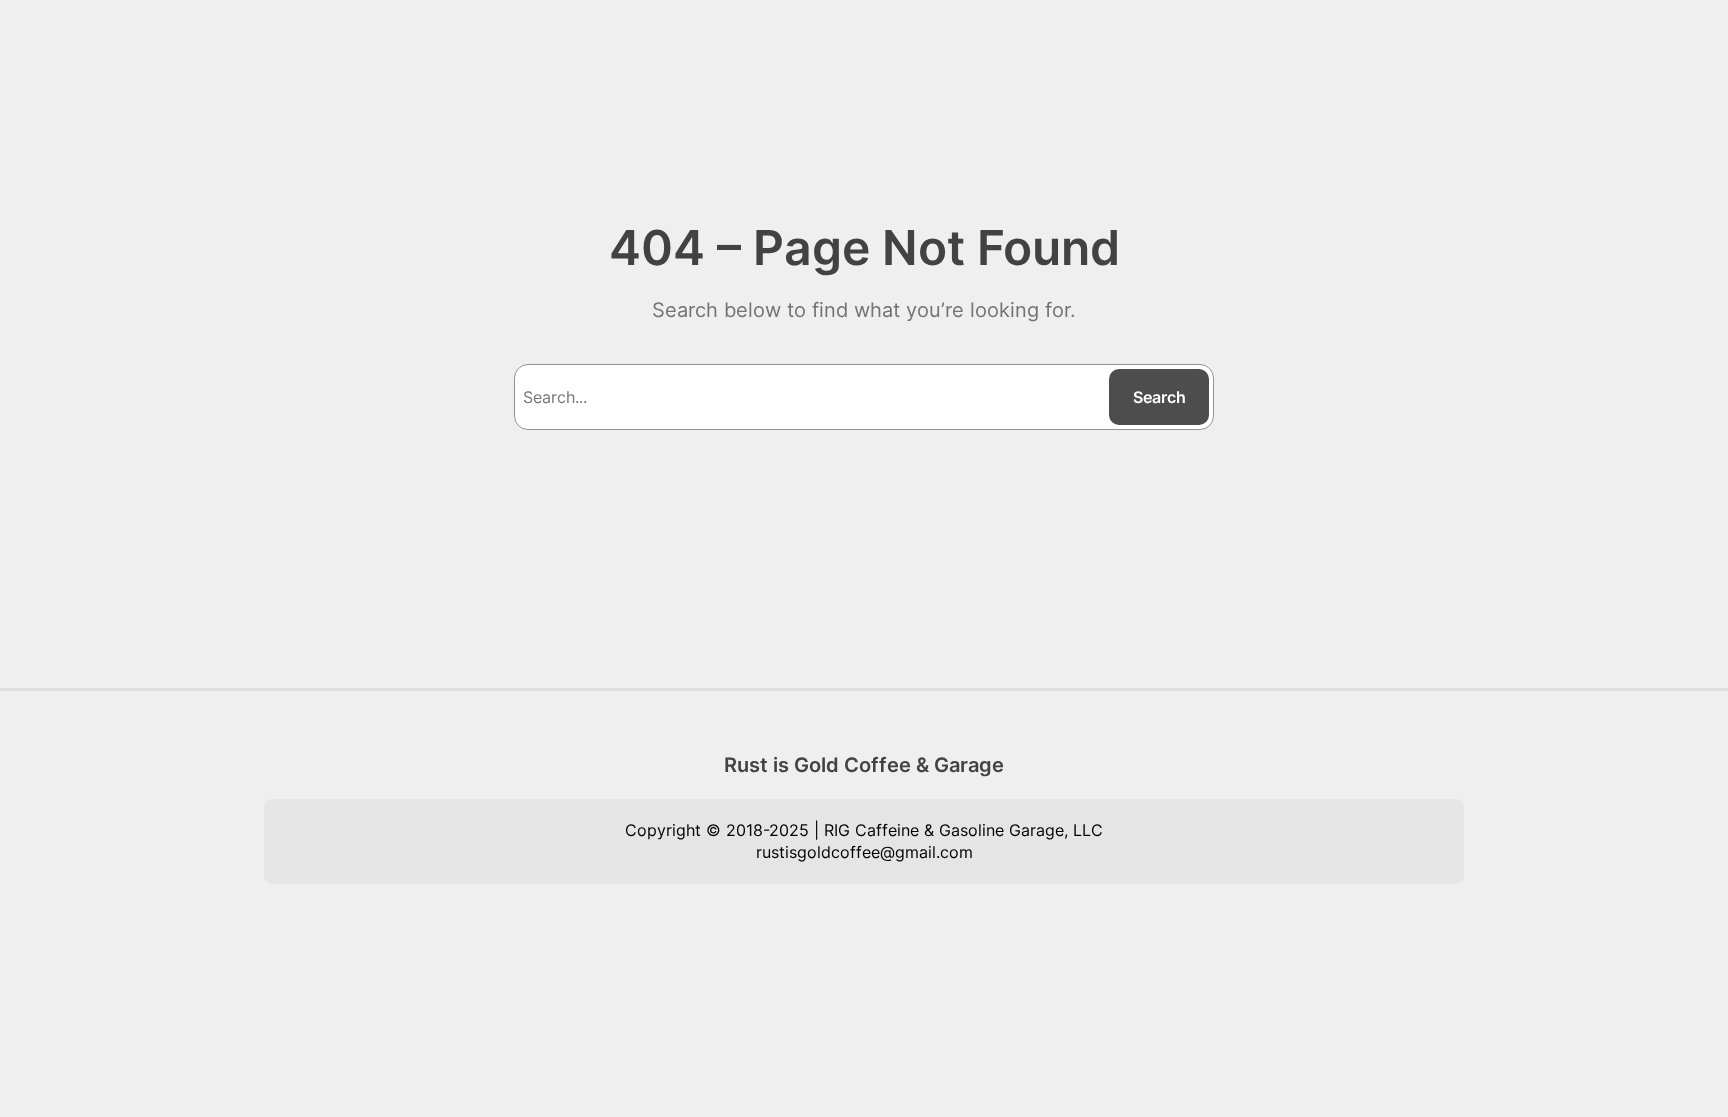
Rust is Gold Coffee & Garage (864, 765)
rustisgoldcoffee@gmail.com (864, 852)
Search (1159, 397)
